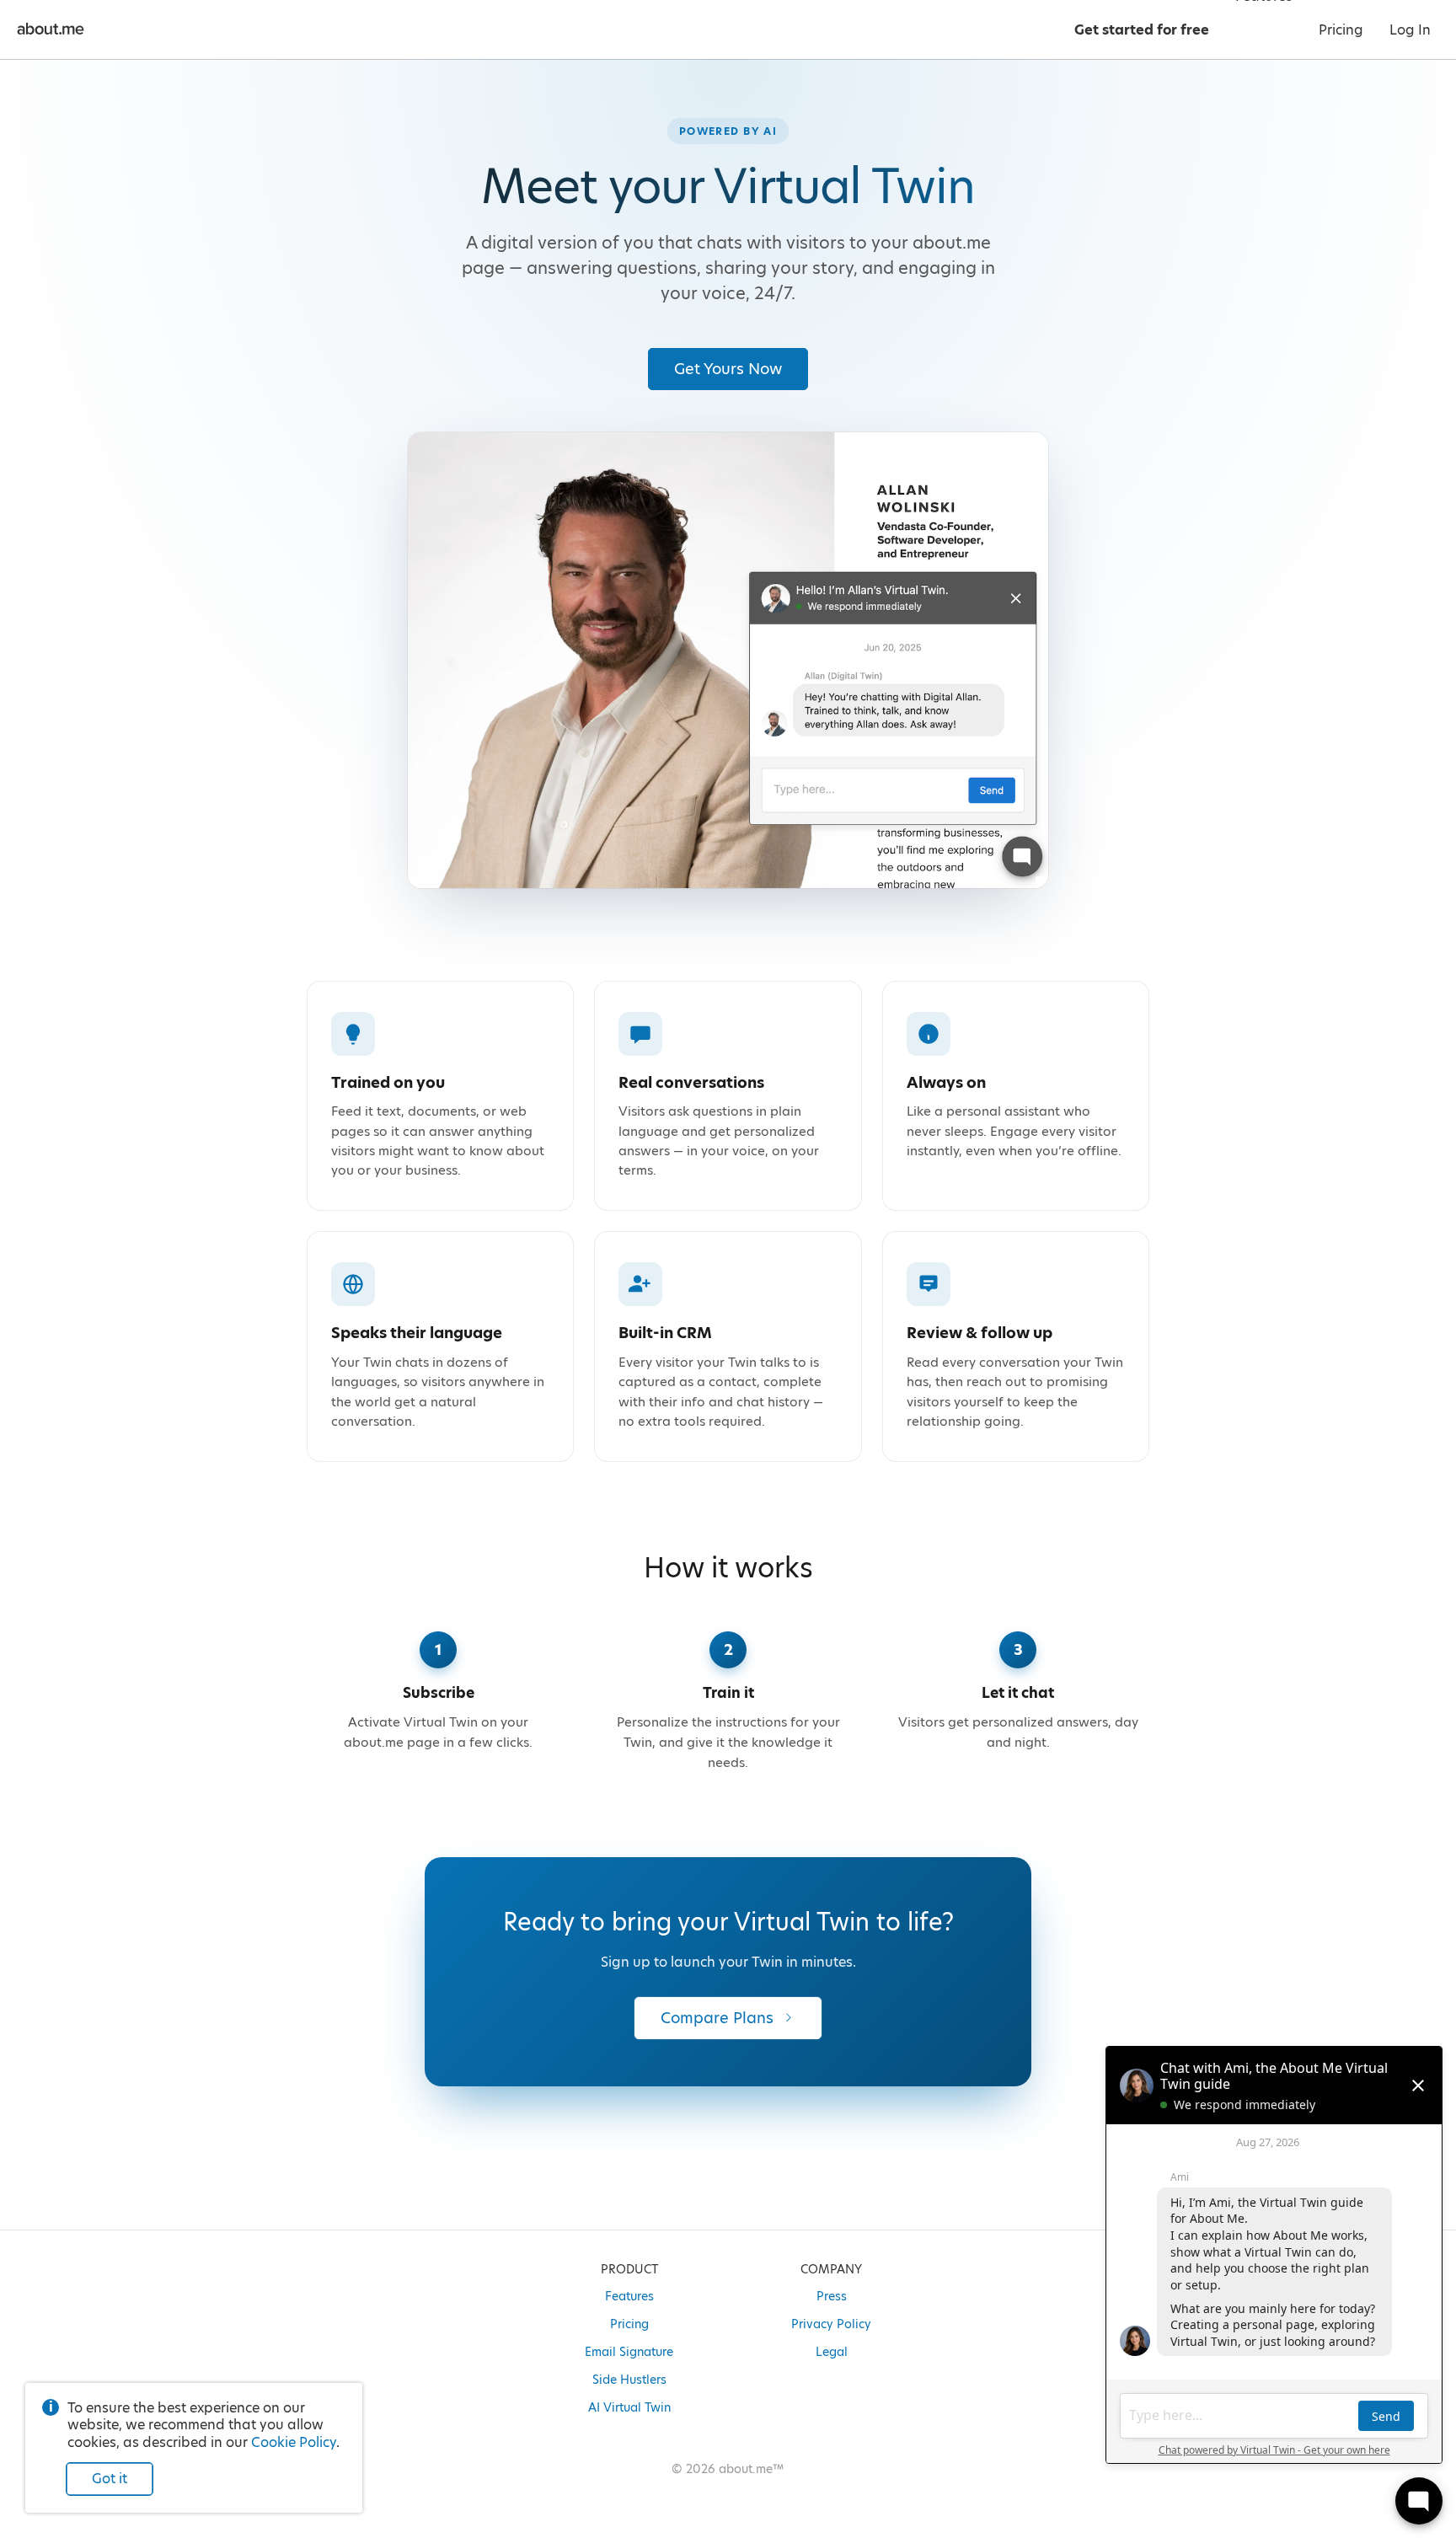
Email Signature (629, 2352)
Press (832, 2296)
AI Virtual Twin (629, 2407)
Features (629, 2296)
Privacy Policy (831, 2324)
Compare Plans (717, 2018)
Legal (832, 2352)
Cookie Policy (294, 2442)
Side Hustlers (629, 2380)
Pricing (629, 2324)
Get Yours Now (728, 369)
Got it (110, 2479)
